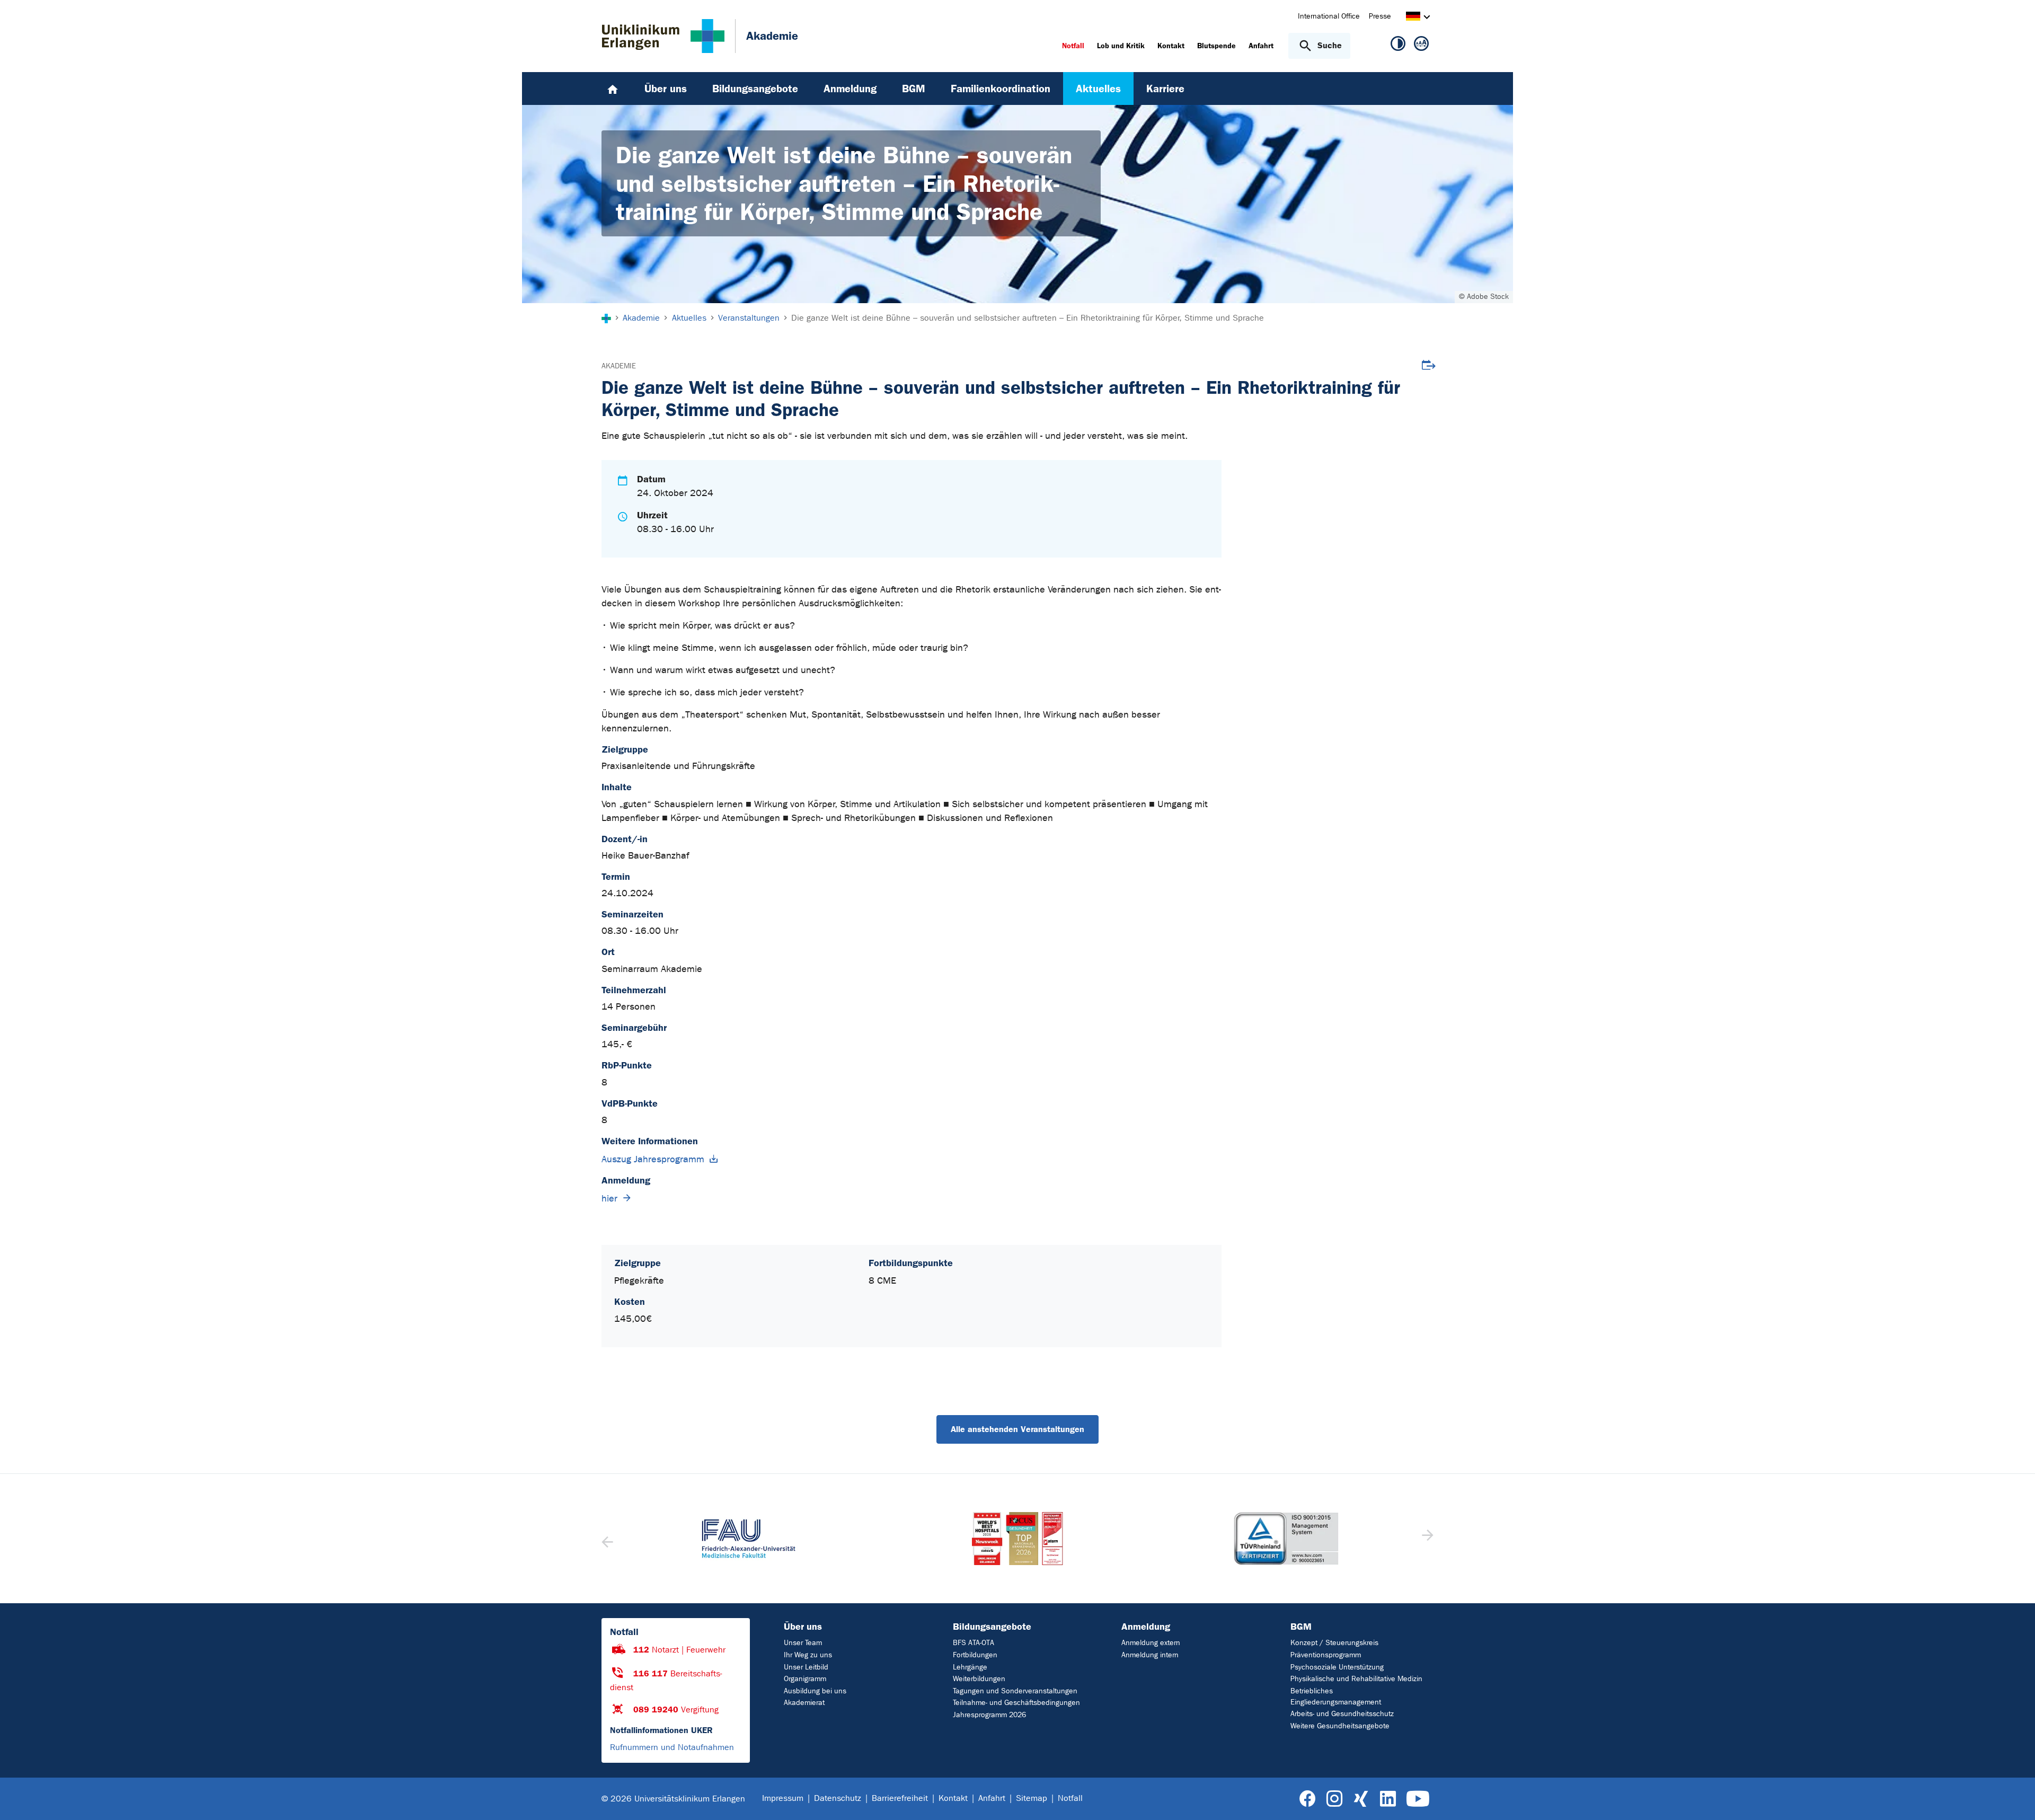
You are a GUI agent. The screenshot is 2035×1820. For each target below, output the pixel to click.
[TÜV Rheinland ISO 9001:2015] (1286, 1539)
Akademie (619, 366)
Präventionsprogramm (1326, 1655)
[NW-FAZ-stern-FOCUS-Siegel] (1017, 1539)
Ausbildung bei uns (815, 1691)
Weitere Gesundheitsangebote (1340, 1726)
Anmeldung (1146, 1627)
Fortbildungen (975, 1655)
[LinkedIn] (1388, 1799)
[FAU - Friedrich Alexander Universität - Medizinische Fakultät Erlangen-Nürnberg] (749, 1539)
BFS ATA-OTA (974, 1643)
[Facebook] (1308, 1799)
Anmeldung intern (1150, 1655)
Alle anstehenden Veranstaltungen (1017, 1429)
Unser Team (803, 1643)
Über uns (803, 1627)
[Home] (613, 89)
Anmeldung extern (1151, 1643)
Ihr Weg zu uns (808, 1655)
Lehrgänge (970, 1667)
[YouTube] (1418, 1799)
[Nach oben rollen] (2014, 1798)
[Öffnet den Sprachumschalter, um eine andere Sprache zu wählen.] (1413, 18)
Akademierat (804, 1703)
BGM (1301, 1627)
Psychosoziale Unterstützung (1337, 1667)
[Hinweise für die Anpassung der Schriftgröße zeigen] (1421, 46)
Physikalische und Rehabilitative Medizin (1356, 1679)
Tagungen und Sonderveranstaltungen (1015, 1691)
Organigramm (805, 1679)
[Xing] (1361, 1799)
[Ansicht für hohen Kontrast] (1398, 46)
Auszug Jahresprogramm (653, 1159)
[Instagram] (1334, 1799)
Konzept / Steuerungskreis (1334, 1643)
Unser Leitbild (806, 1667)
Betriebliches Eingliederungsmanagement (1336, 1697)
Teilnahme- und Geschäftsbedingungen (1016, 1703)
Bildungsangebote (992, 1627)
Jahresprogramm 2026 (989, 1715)
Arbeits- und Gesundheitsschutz (1342, 1714)
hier (609, 1199)
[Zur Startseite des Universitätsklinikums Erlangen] (663, 36)
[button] (1426, 1539)
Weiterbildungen (979, 1679)
